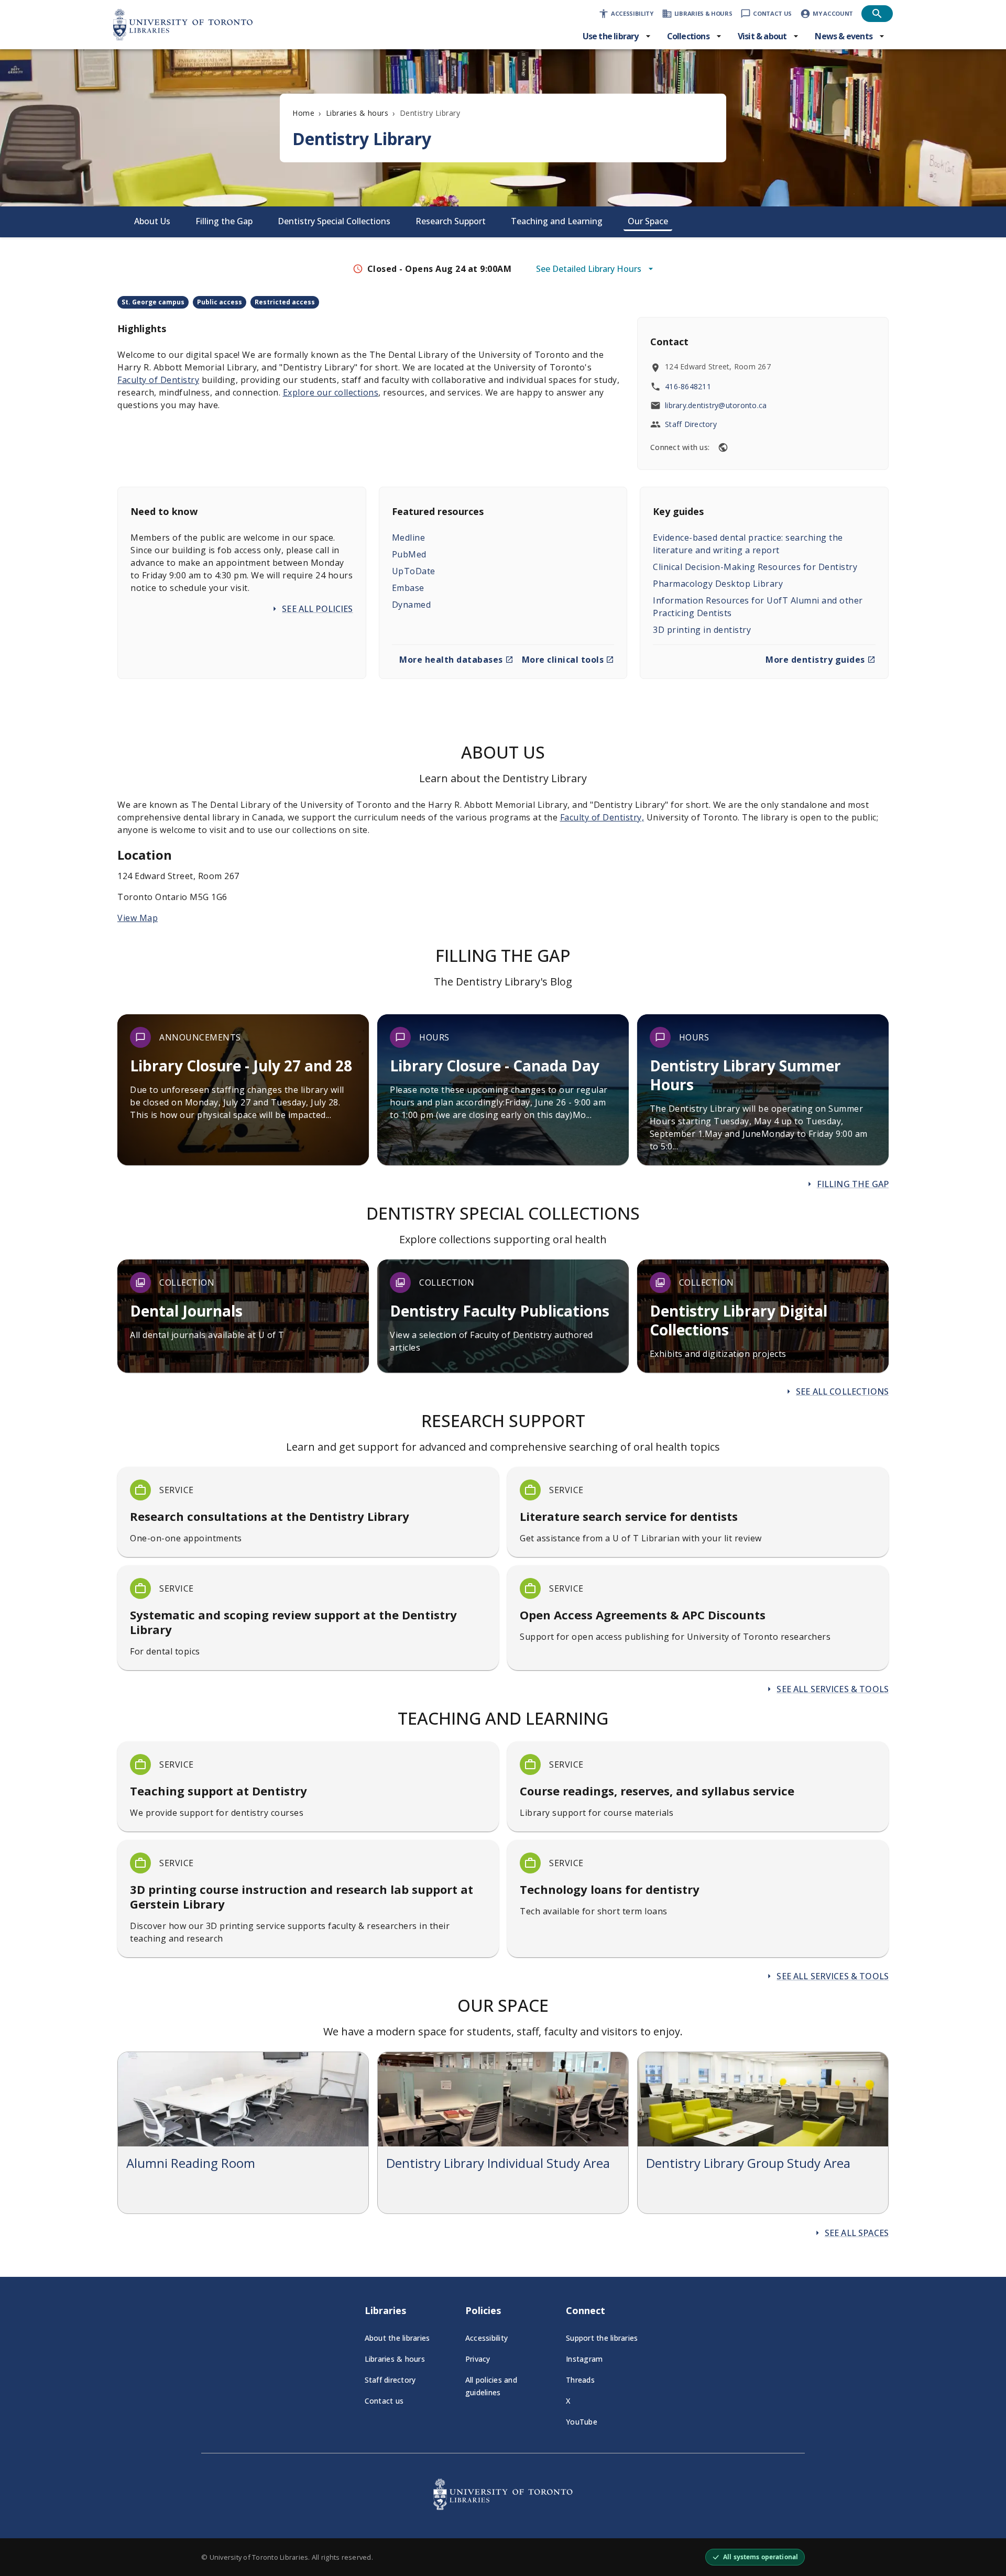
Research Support (451, 221)
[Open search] (877, 14)
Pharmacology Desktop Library (718, 584)
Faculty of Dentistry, (602, 817)
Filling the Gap (224, 221)
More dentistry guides (815, 660)
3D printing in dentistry (702, 630)
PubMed (409, 554)
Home (303, 113)
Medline (409, 538)
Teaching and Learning (557, 221)
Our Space (648, 221)
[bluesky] (723, 447)
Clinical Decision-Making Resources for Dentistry (755, 567)
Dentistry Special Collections (334, 221)
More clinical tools (563, 660)
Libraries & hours (357, 113)
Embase (408, 588)
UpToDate (414, 571)
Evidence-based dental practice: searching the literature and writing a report (748, 544)
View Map (138, 918)
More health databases (451, 660)
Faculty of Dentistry (158, 380)
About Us (152, 221)
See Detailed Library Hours (589, 269)
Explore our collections (331, 392)
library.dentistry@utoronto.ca (716, 405)
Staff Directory (691, 424)
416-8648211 (688, 386)
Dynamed (412, 605)
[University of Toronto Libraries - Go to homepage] (503, 2507)
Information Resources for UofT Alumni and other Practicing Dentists (758, 607)
